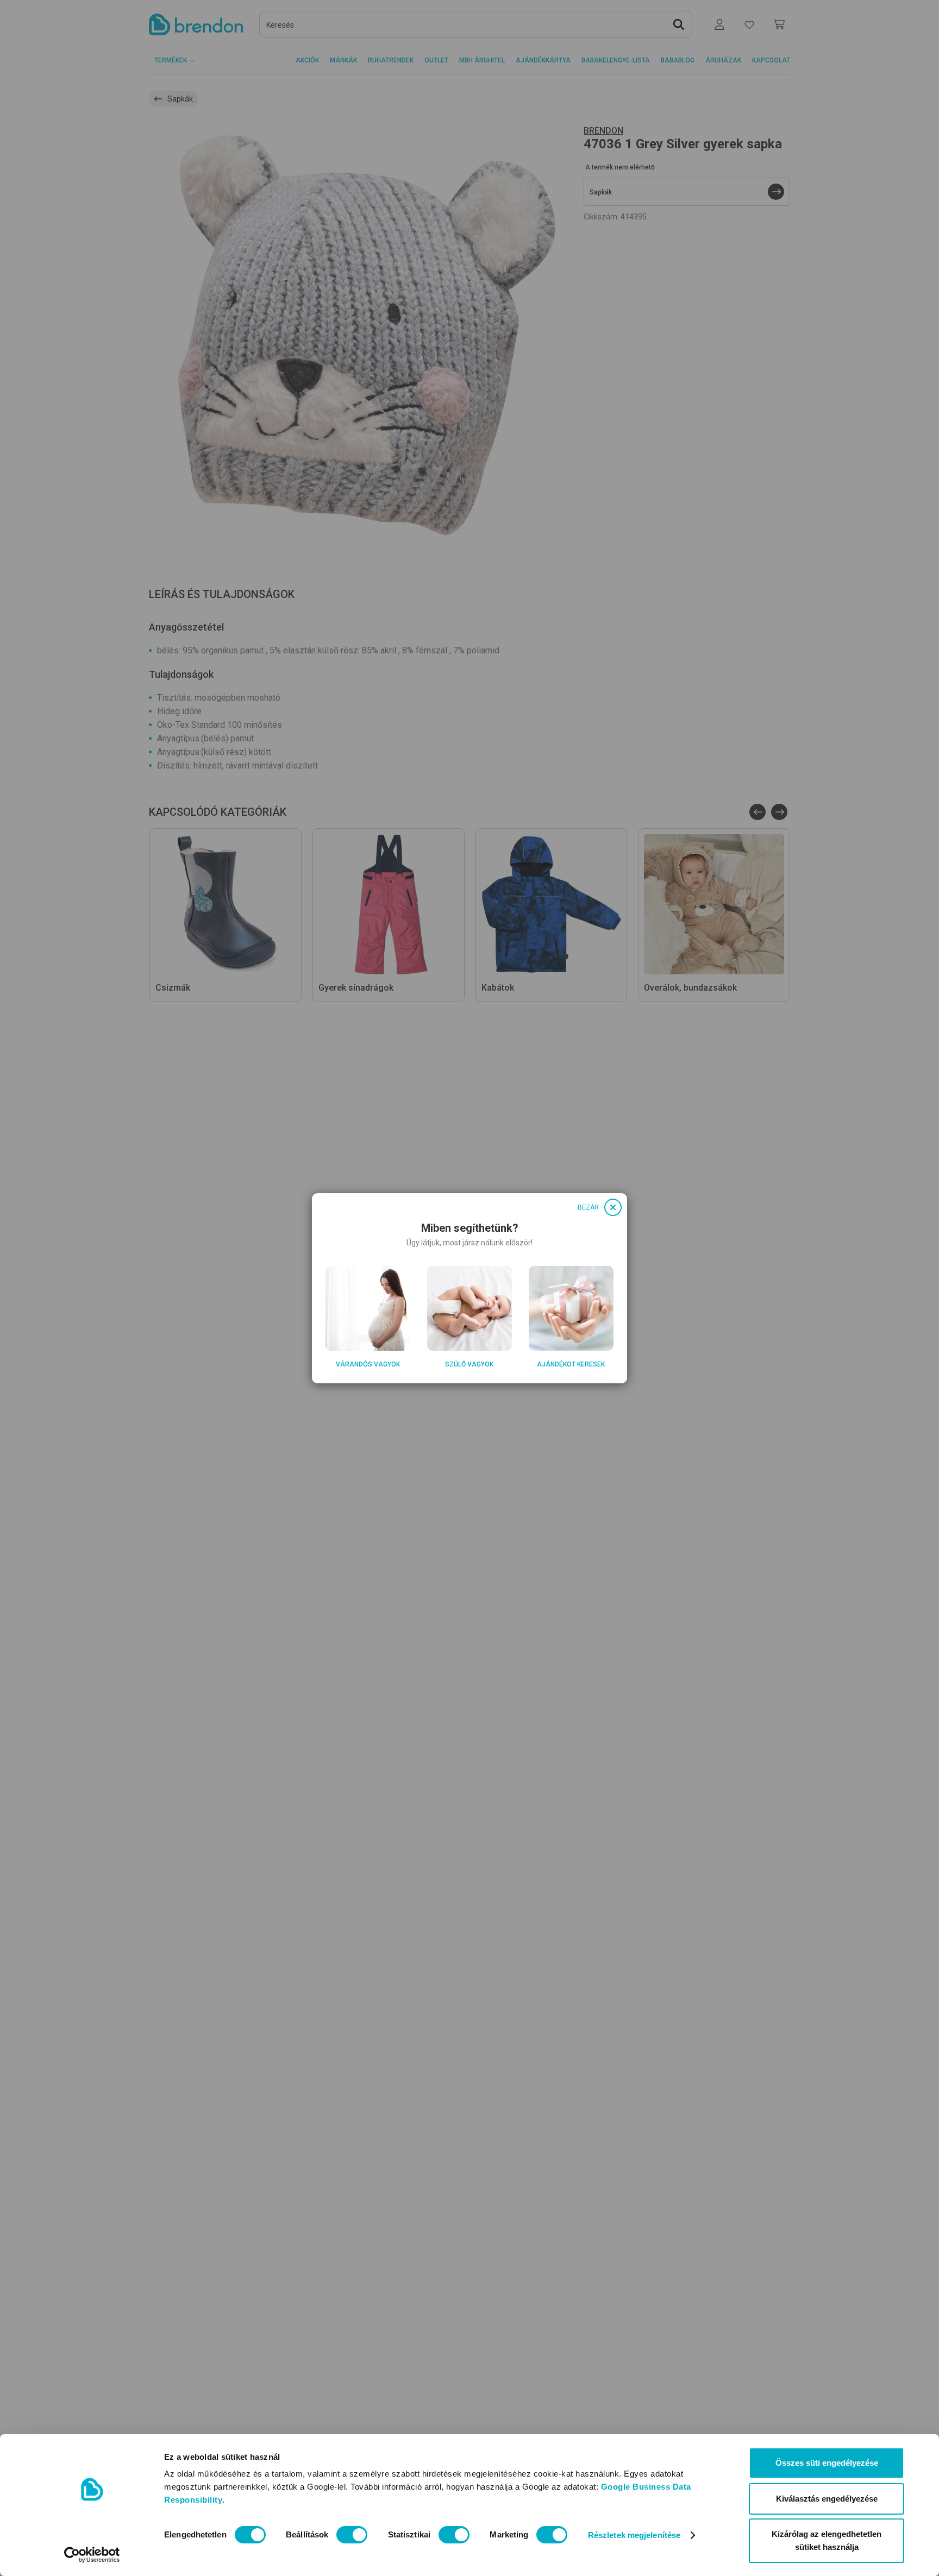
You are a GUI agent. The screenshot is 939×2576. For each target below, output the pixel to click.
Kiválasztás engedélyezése (827, 2499)
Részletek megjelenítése (634, 2535)
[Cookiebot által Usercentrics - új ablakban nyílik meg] (92, 2555)
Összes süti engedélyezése (827, 2463)
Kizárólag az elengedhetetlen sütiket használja (827, 2540)
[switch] (352, 2535)
